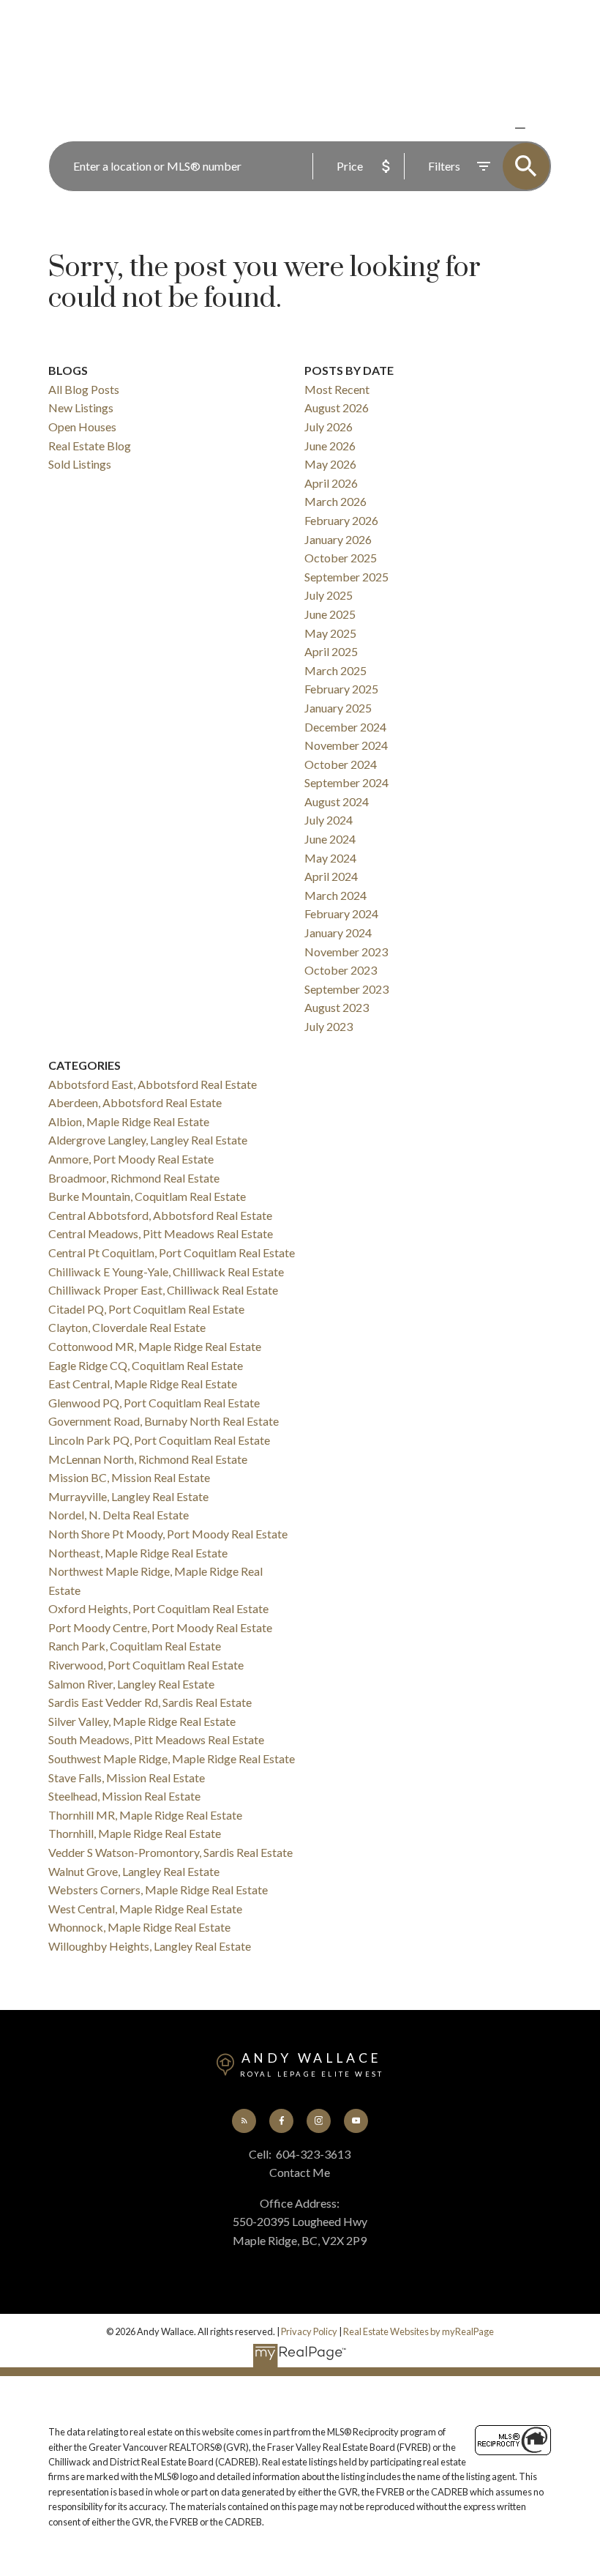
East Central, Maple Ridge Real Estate (143, 1384)
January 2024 (338, 933)
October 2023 (341, 970)
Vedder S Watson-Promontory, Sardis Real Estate (170, 1852)
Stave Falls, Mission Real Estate (127, 1777)
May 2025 (330, 633)
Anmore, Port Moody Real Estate (131, 1159)
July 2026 (329, 427)
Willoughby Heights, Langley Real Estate (150, 1946)
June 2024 (330, 839)
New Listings (81, 407)
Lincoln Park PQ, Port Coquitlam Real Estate (159, 1440)
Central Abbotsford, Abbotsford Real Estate (160, 1215)
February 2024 (341, 913)
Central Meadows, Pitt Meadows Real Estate (161, 1233)
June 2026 (330, 446)
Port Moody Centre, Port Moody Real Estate (160, 1627)
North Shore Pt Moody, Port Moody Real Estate (168, 1534)
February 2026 (341, 520)
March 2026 (335, 501)
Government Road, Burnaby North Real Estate (164, 1421)
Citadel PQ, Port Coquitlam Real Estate (146, 1309)
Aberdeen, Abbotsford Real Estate (135, 1102)
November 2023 (346, 952)
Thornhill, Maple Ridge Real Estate (135, 1833)
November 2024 (346, 745)
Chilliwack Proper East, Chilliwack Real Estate (163, 1290)
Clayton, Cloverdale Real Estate (127, 1327)
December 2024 (345, 727)
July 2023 (329, 1026)
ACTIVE (485, 128)
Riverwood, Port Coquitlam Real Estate (146, 1665)
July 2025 (329, 595)
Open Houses (82, 427)
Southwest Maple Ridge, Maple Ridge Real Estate (172, 1758)
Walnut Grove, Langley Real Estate (134, 1871)
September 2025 (346, 577)
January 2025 (338, 708)
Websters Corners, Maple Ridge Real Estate (158, 1890)
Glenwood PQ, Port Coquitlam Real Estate (154, 1403)
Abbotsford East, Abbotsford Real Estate (153, 1084)
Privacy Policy (309, 2331)
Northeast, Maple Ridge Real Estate (138, 1553)
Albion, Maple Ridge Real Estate (129, 1121)
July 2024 (329, 820)
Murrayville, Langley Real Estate (128, 1496)
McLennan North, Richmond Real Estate (148, 1459)
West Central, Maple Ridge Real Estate (145, 1909)
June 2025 (330, 614)
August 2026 (337, 407)
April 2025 (331, 651)
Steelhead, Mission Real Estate (124, 1796)
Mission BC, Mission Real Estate (129, 1477)
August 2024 (337, 801)
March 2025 (335, 670)
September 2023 (346, 989)
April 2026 (331, 483)
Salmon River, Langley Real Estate (131, 1684)
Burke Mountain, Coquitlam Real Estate (147, 1196)
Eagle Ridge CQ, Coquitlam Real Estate (146, 1365)
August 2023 (337, 1007)
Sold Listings (80, 464)
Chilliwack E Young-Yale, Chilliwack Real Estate (166, 1272)
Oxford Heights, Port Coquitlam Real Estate (158, 1608)
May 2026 (330, 464)
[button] (244, 2121)
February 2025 (341, 689)
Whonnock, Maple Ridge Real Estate (139, 1927)
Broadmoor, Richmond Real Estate (134, 1178)
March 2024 (335, 895)
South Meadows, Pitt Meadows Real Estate (156, 1739)
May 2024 (330, 858)
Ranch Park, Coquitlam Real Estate (135, 1646)
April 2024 (331, 876)
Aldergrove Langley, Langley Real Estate (148, 1140)
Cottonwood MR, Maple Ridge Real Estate (155, 1346)
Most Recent (337, 389)
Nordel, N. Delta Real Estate (119, 1515)
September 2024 (346, 782)
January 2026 (338, 539)
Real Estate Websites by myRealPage (419, 2331)
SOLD (541, 128)
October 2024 (341, 764)
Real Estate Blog (90, 446)
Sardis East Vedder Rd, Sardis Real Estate (150, 1702)
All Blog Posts (84, 389)
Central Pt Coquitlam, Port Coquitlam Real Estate (172, 1252)
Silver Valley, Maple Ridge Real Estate (142, 1721)
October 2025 (341, 558)
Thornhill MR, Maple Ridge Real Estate (145, 1815)
